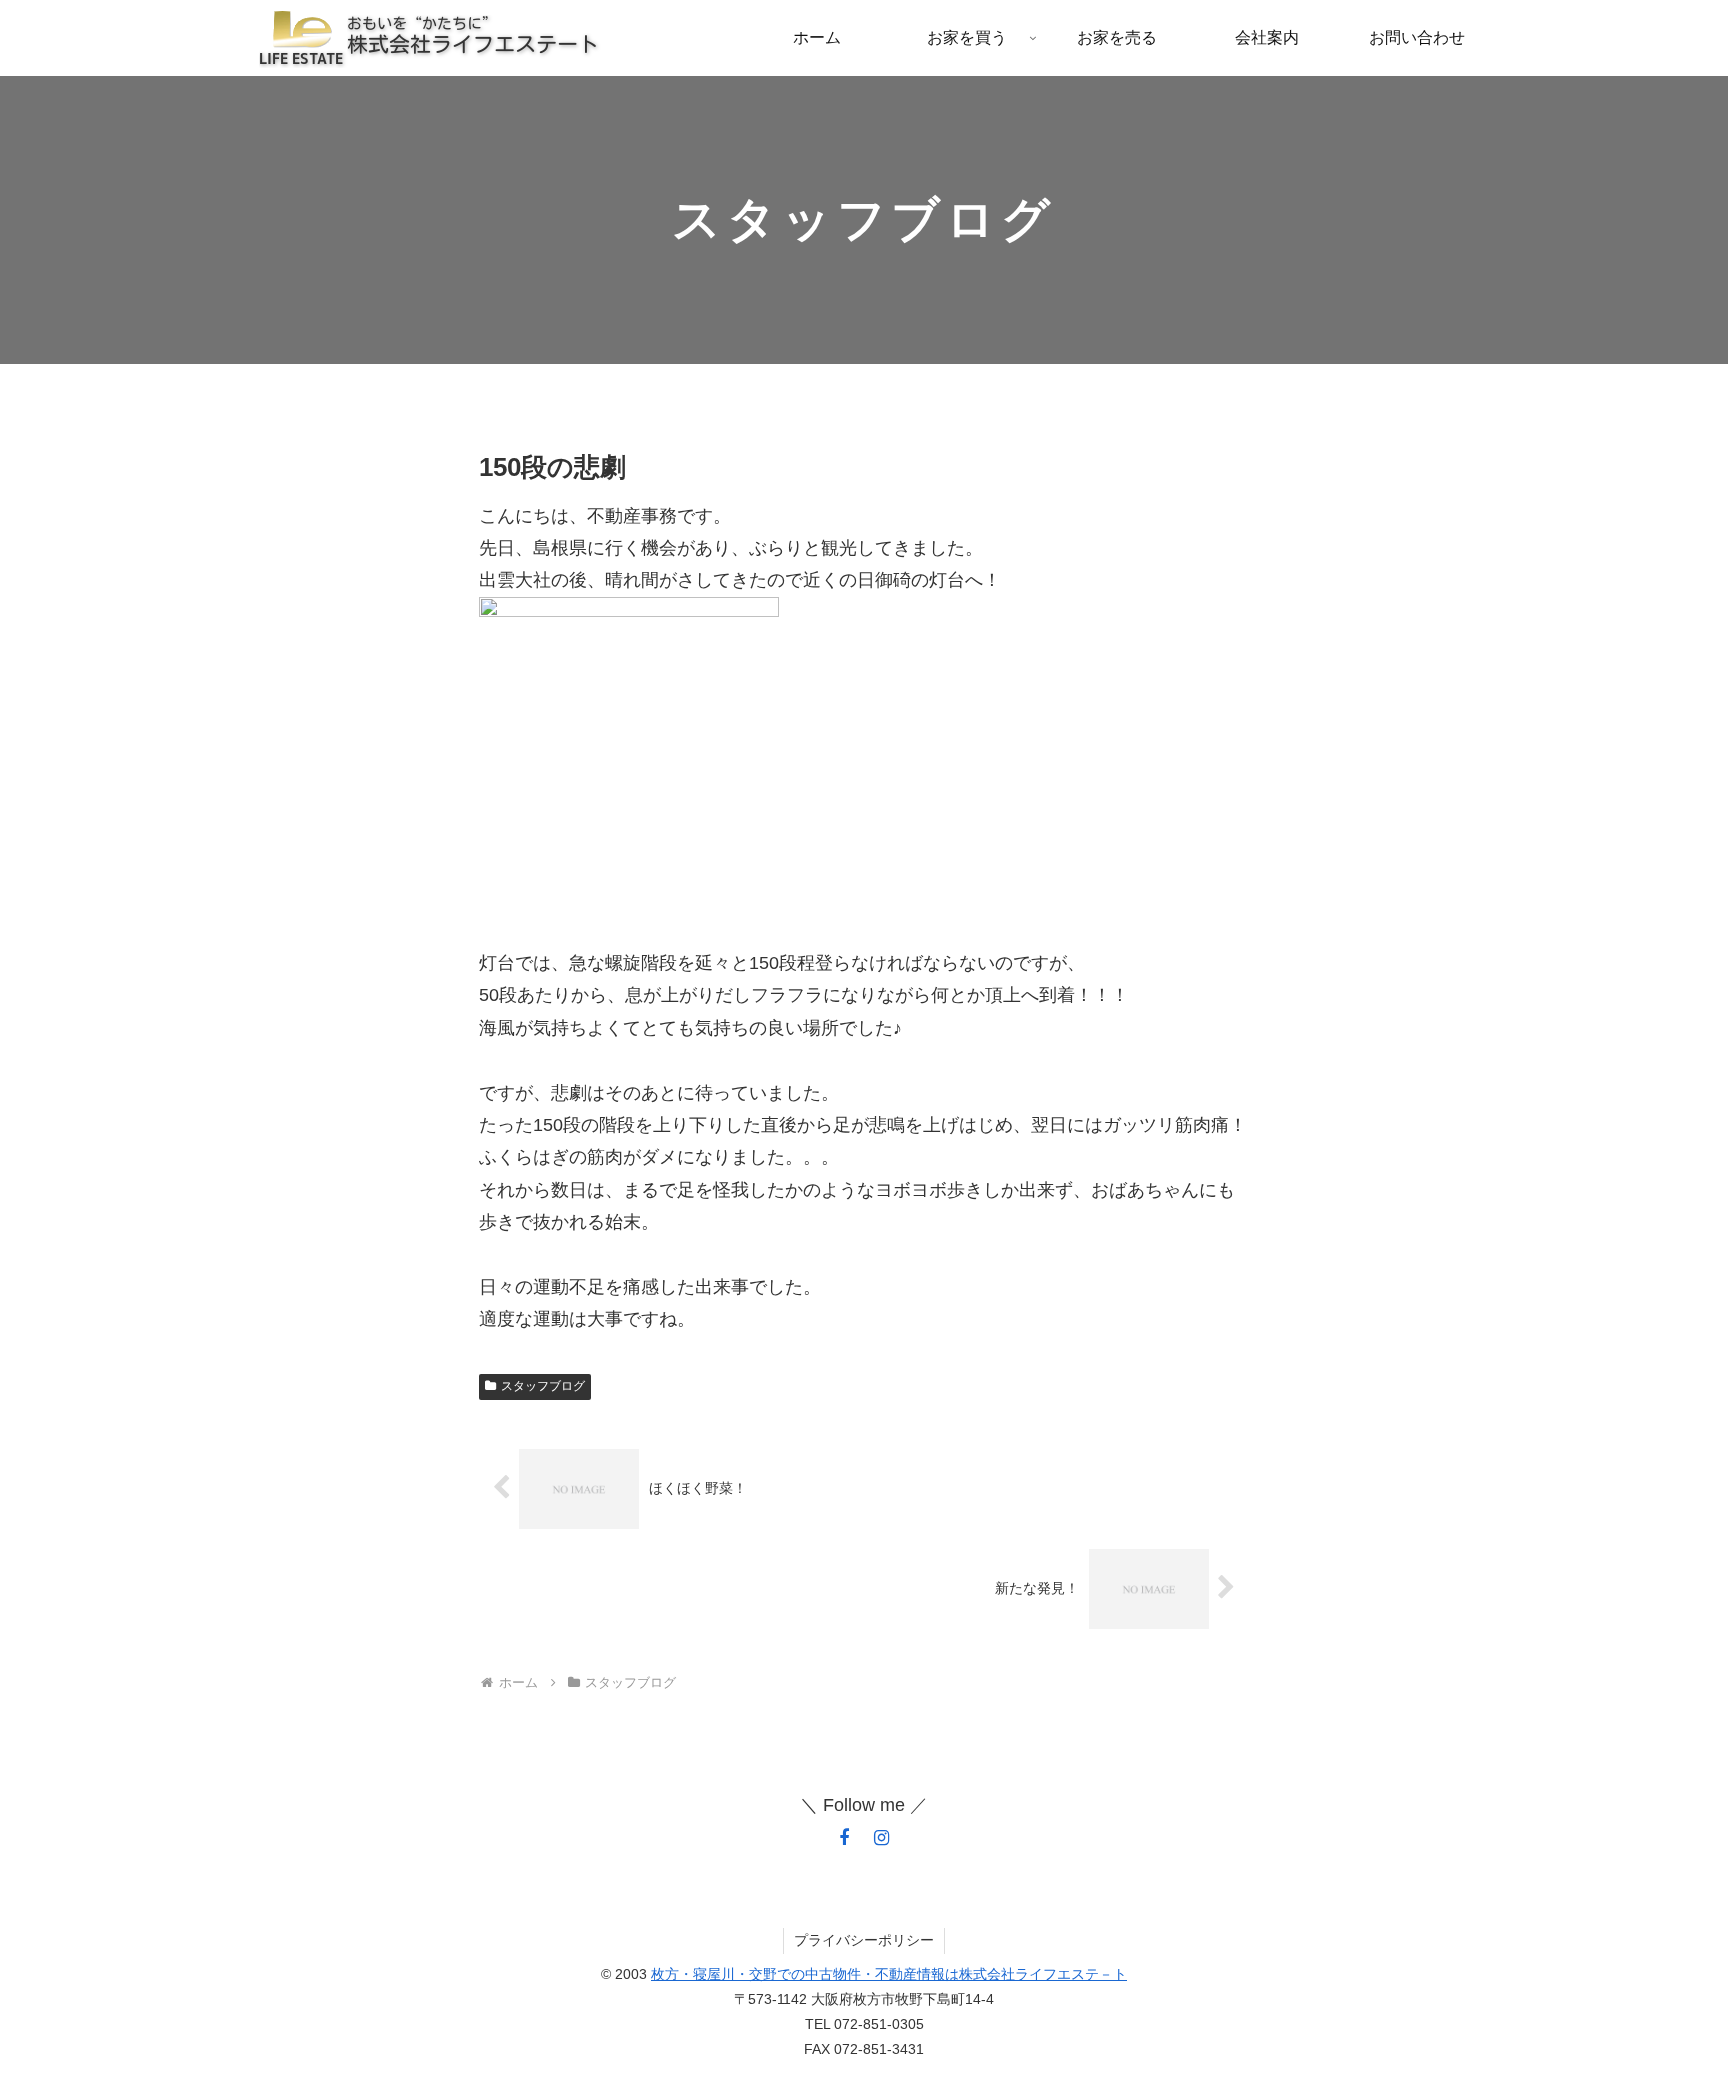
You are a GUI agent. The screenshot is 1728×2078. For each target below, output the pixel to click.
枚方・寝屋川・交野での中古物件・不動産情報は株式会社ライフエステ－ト (889, 1974)
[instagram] (881, 1838)
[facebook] (844, 1838)
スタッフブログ (543, 1386)
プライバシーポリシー (864, 1940)
